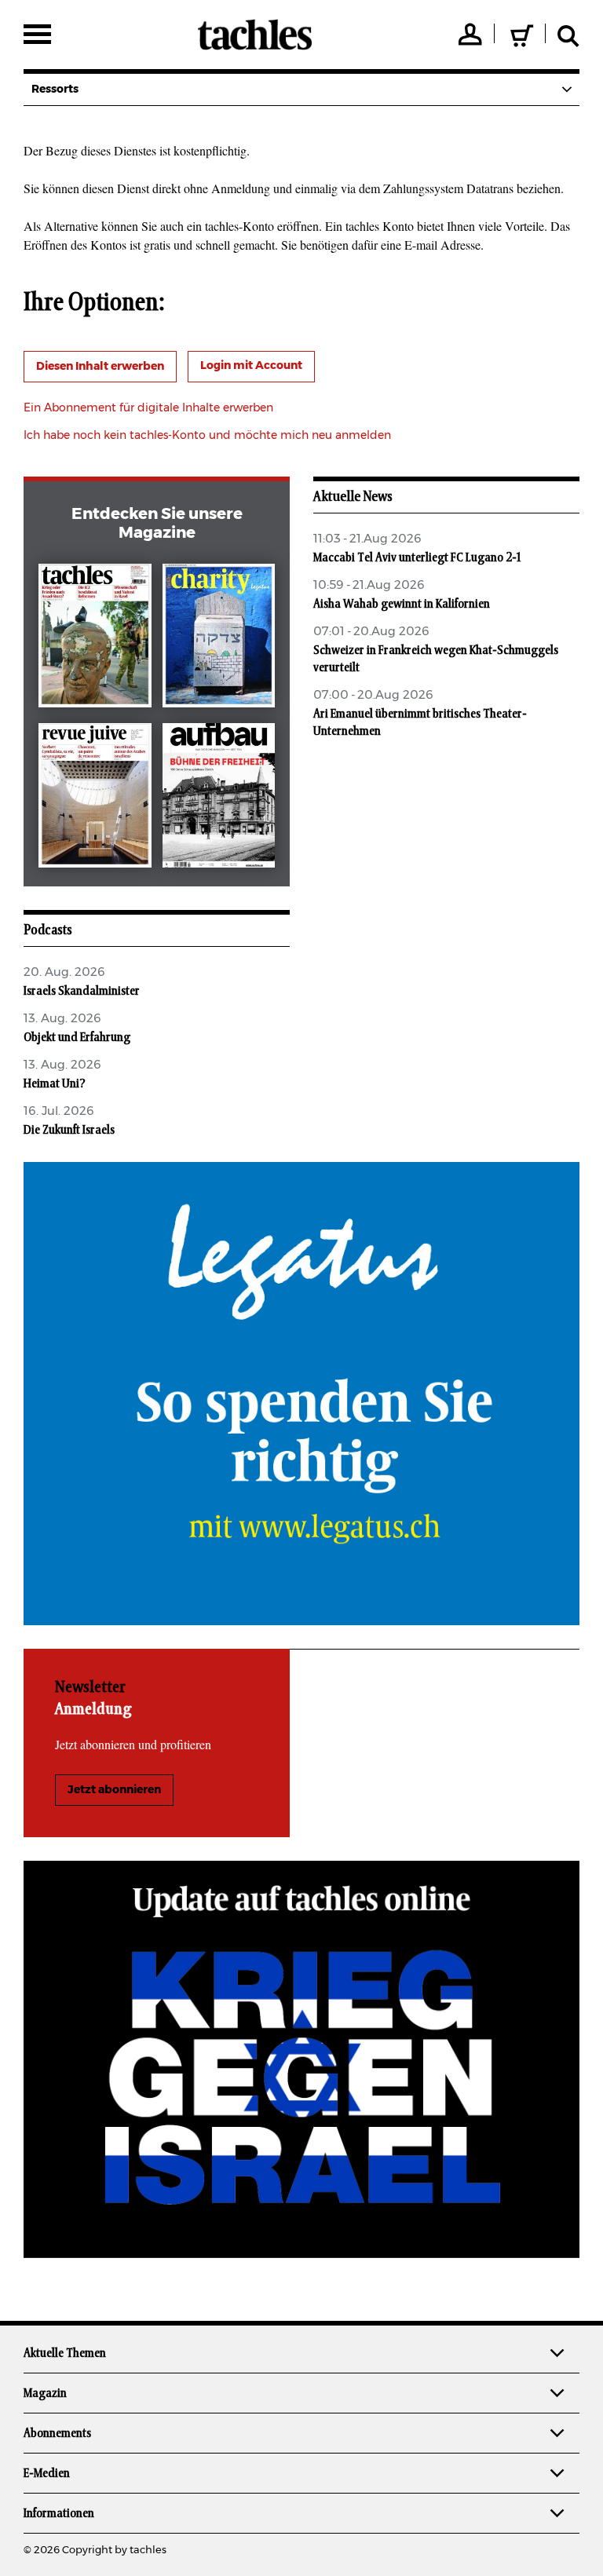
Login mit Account (251, 366)
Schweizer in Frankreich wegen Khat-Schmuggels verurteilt (436, 659)
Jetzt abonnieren (114, 1790)
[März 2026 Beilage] (219, 639)
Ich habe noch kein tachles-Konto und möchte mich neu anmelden (207, 436)
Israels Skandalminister (82, 991)
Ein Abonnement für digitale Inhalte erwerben (148, 408)
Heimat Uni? (55, 1083)
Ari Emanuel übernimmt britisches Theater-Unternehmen (420, 722)
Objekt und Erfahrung (77, 1037)
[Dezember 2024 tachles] (95, 639)
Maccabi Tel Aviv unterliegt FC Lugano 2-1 (417, 557)
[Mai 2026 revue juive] (95, 798)
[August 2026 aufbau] (219, 798)
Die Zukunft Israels (69, 1130)
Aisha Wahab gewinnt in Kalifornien (402, 604)
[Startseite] (255, 35)
